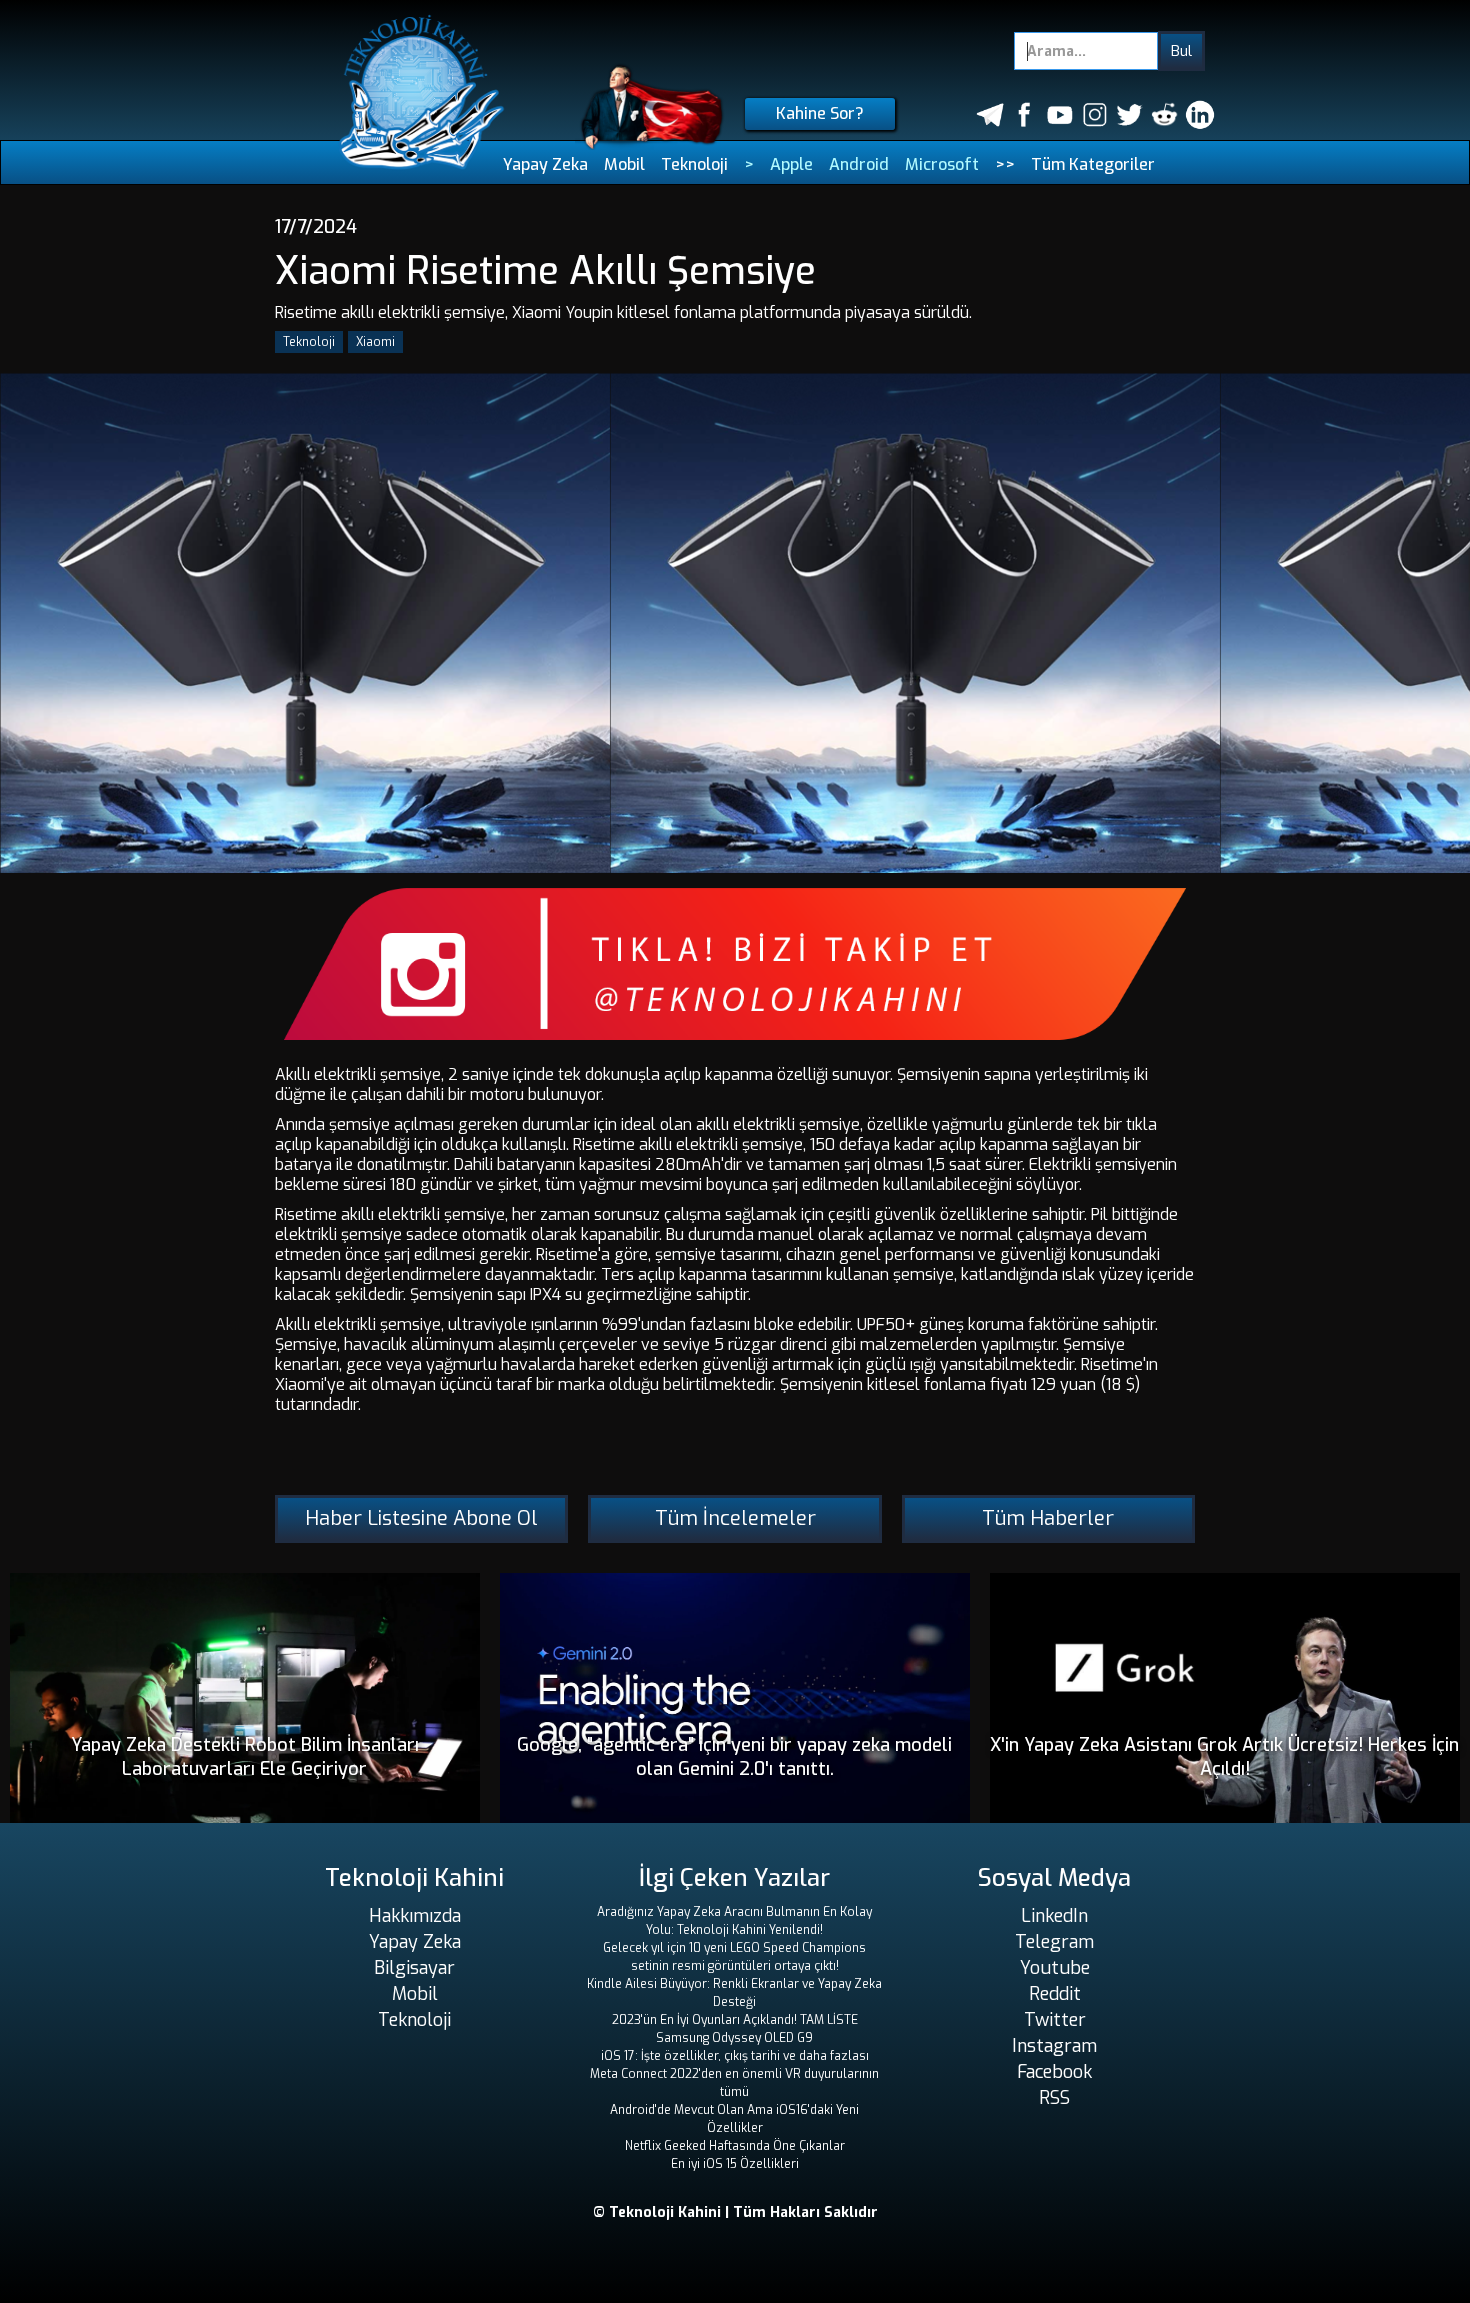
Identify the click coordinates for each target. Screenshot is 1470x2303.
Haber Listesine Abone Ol (421, 1518)
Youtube (1055, 1968)
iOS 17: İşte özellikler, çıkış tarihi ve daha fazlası (735, 2056)
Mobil (624, 164)
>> (1005, 164)
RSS (1054, 2098)
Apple (791, 164)
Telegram (1054, 1942)
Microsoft (942, 164)
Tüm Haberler (1048, 1518)
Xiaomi (375, 342)
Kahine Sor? (820, 113)
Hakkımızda (415, 1916)
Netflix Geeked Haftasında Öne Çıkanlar (735, 2146)
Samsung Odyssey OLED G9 (734, 2038)
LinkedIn (1054, 1916)
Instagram (1054, 2046)
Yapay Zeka (545, 164)
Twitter (1055, 2020)
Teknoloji (694, 164)
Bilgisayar (414, 1968)
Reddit (1055, 1994)
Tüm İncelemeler (735, 1518)
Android (859, 164)
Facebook (1054, 2072)
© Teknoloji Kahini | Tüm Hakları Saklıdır (735, 2212)
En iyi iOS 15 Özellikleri (735, 2164)
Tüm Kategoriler (1093, 164)
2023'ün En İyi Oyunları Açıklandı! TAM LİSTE (735, 2020)
